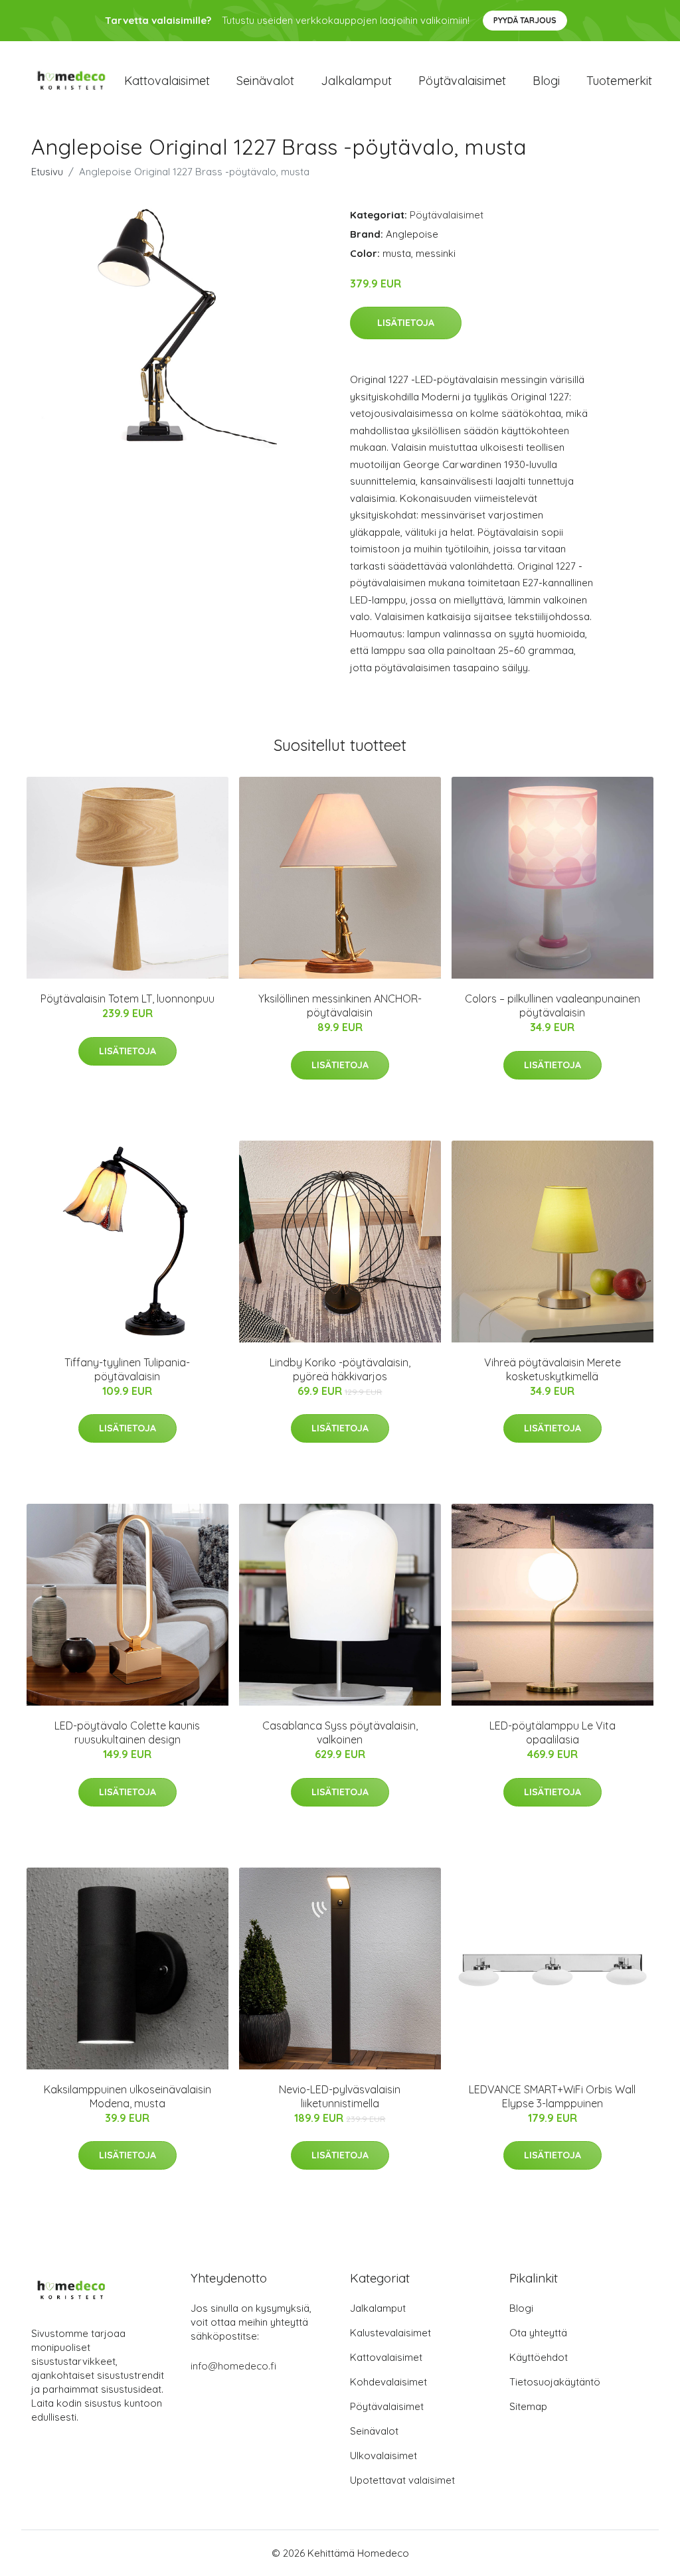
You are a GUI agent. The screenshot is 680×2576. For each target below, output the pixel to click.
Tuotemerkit (619, 81)
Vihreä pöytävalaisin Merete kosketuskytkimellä (552, 1369)
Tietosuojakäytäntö (555, 2382)
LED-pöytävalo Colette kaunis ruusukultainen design (127, 1732)
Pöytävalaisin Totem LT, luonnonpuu (127, 999)
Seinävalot (265, 81)
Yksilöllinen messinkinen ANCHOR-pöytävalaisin (340, 1006)
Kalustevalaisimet (390, 2333)
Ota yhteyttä (538, 2333)
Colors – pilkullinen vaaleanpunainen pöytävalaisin (552, 1006)
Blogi (546, 81)
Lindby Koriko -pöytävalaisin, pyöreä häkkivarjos (340, 1369)
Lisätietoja (406, 323)
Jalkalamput (356, 81)
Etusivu (47, 172)
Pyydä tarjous (525, 20)
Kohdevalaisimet (388, 2382)
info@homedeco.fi (233, 2366)
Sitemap (528, 2406)
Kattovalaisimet (167, 81)
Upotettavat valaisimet (402, 2480)
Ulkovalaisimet (383, 2455)
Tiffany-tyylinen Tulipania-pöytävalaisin (127, 1369)
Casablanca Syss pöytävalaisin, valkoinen (340, 1732)
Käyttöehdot (539, 2357)
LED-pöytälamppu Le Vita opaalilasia (552, 1732)
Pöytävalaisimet (462, 81)
